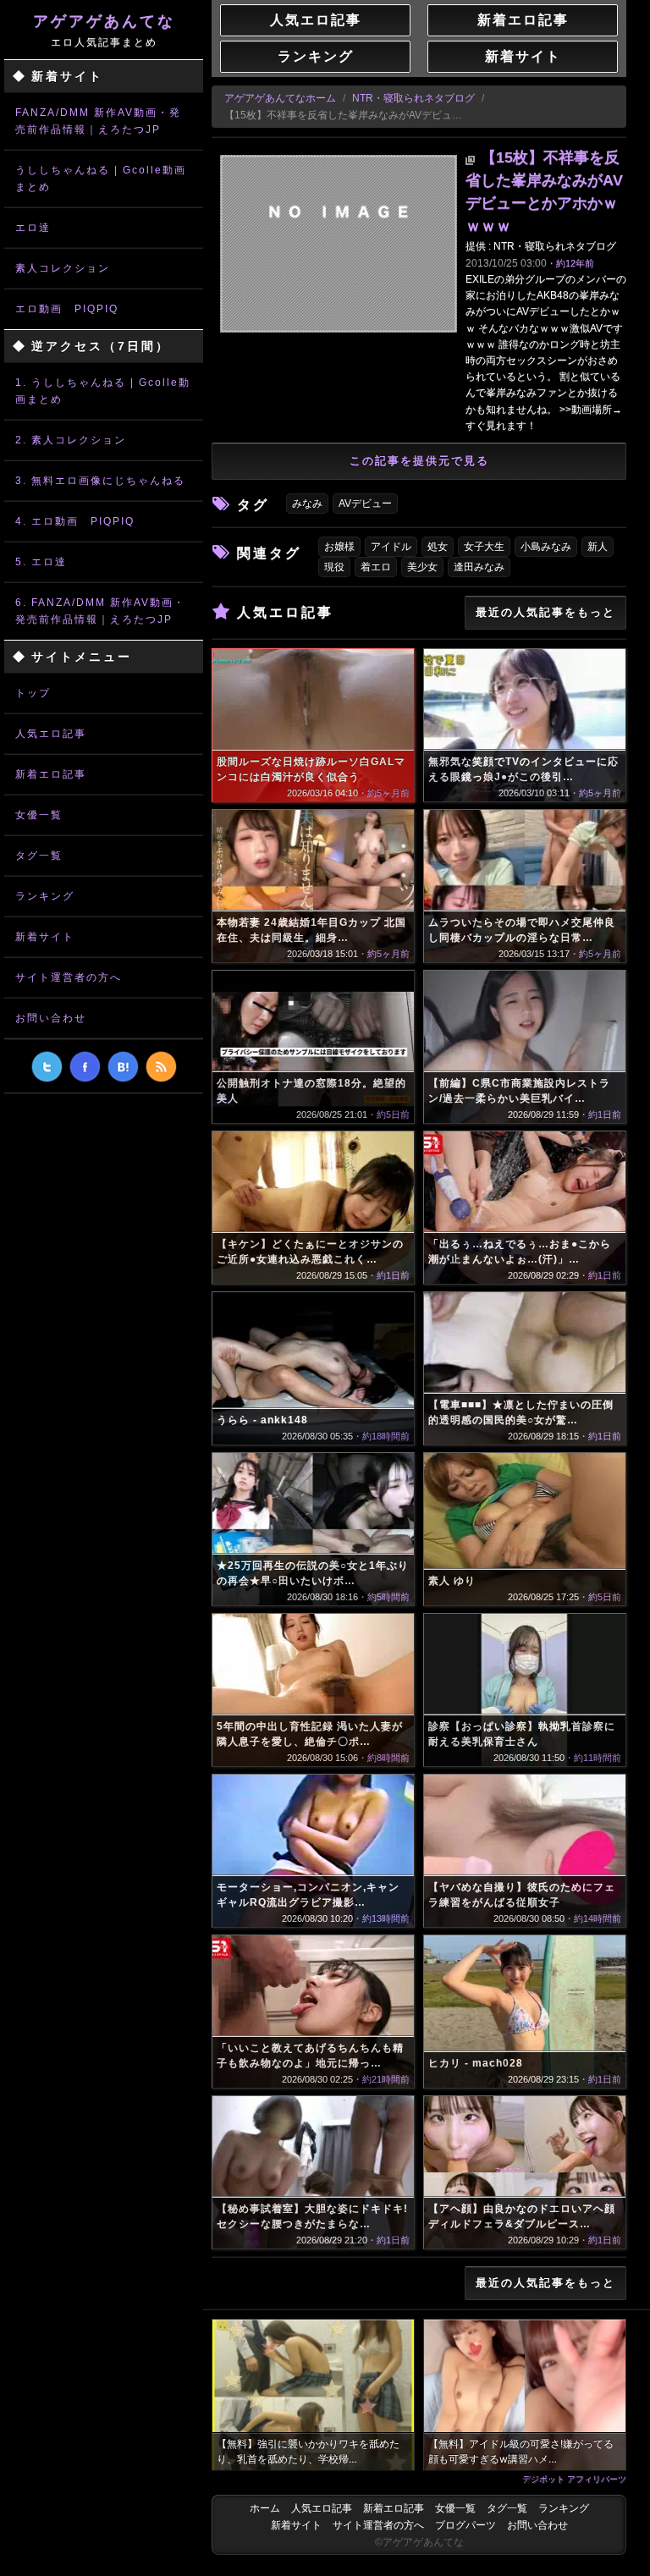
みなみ (307, 504)
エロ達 (33, 228)
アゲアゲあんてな (104, 30)
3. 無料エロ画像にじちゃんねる (100, 481)
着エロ (376, 567)
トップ (33, 693)
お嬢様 (339, 547)
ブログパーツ (465, 2525)
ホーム (265, 2508)
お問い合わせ (51, 1018)
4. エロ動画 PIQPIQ (75, 521)
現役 (334, 567)
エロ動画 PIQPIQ (67, 309)
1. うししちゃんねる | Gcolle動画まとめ (103, 391)
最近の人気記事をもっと (545, 612)
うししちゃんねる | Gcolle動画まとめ (101, 179)
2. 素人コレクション (71, 440)
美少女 (422, 567)
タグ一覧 (39, 856)
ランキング (45, 896)
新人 (598, 547)
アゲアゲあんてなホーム (280, 98)
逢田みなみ (479, 567)
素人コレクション (63, 268)
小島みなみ (546, 547)
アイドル (391, 547)
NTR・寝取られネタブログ (413, 98)
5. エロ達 (41, 562)
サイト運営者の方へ (69, 977)
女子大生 (484, 547)
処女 (438, 547)
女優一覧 (39, 815)
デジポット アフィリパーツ (574, 2479)
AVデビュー (365, 504)
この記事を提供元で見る (419, 461)
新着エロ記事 (51, 774)
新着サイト (45, 937)
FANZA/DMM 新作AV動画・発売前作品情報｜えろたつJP (98, 121)
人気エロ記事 (51, 734)
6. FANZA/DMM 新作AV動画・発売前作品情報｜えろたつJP (100, 611)
